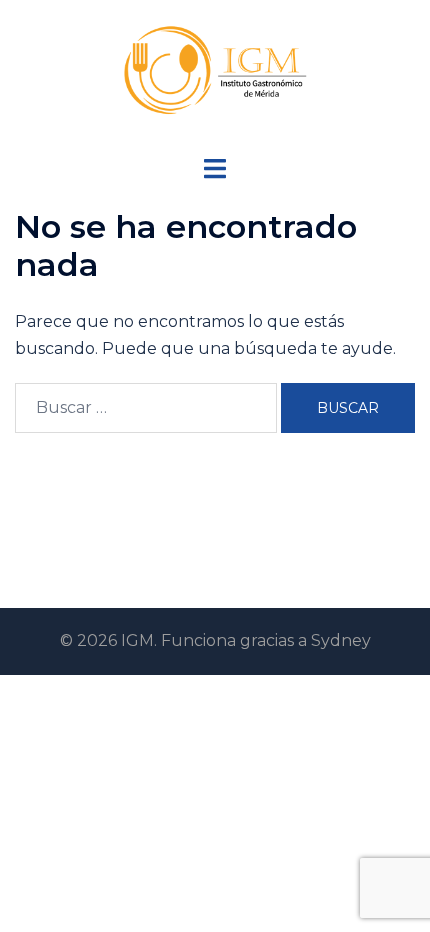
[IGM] (214, 76)
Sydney (341, 640)
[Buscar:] (146, 408)
